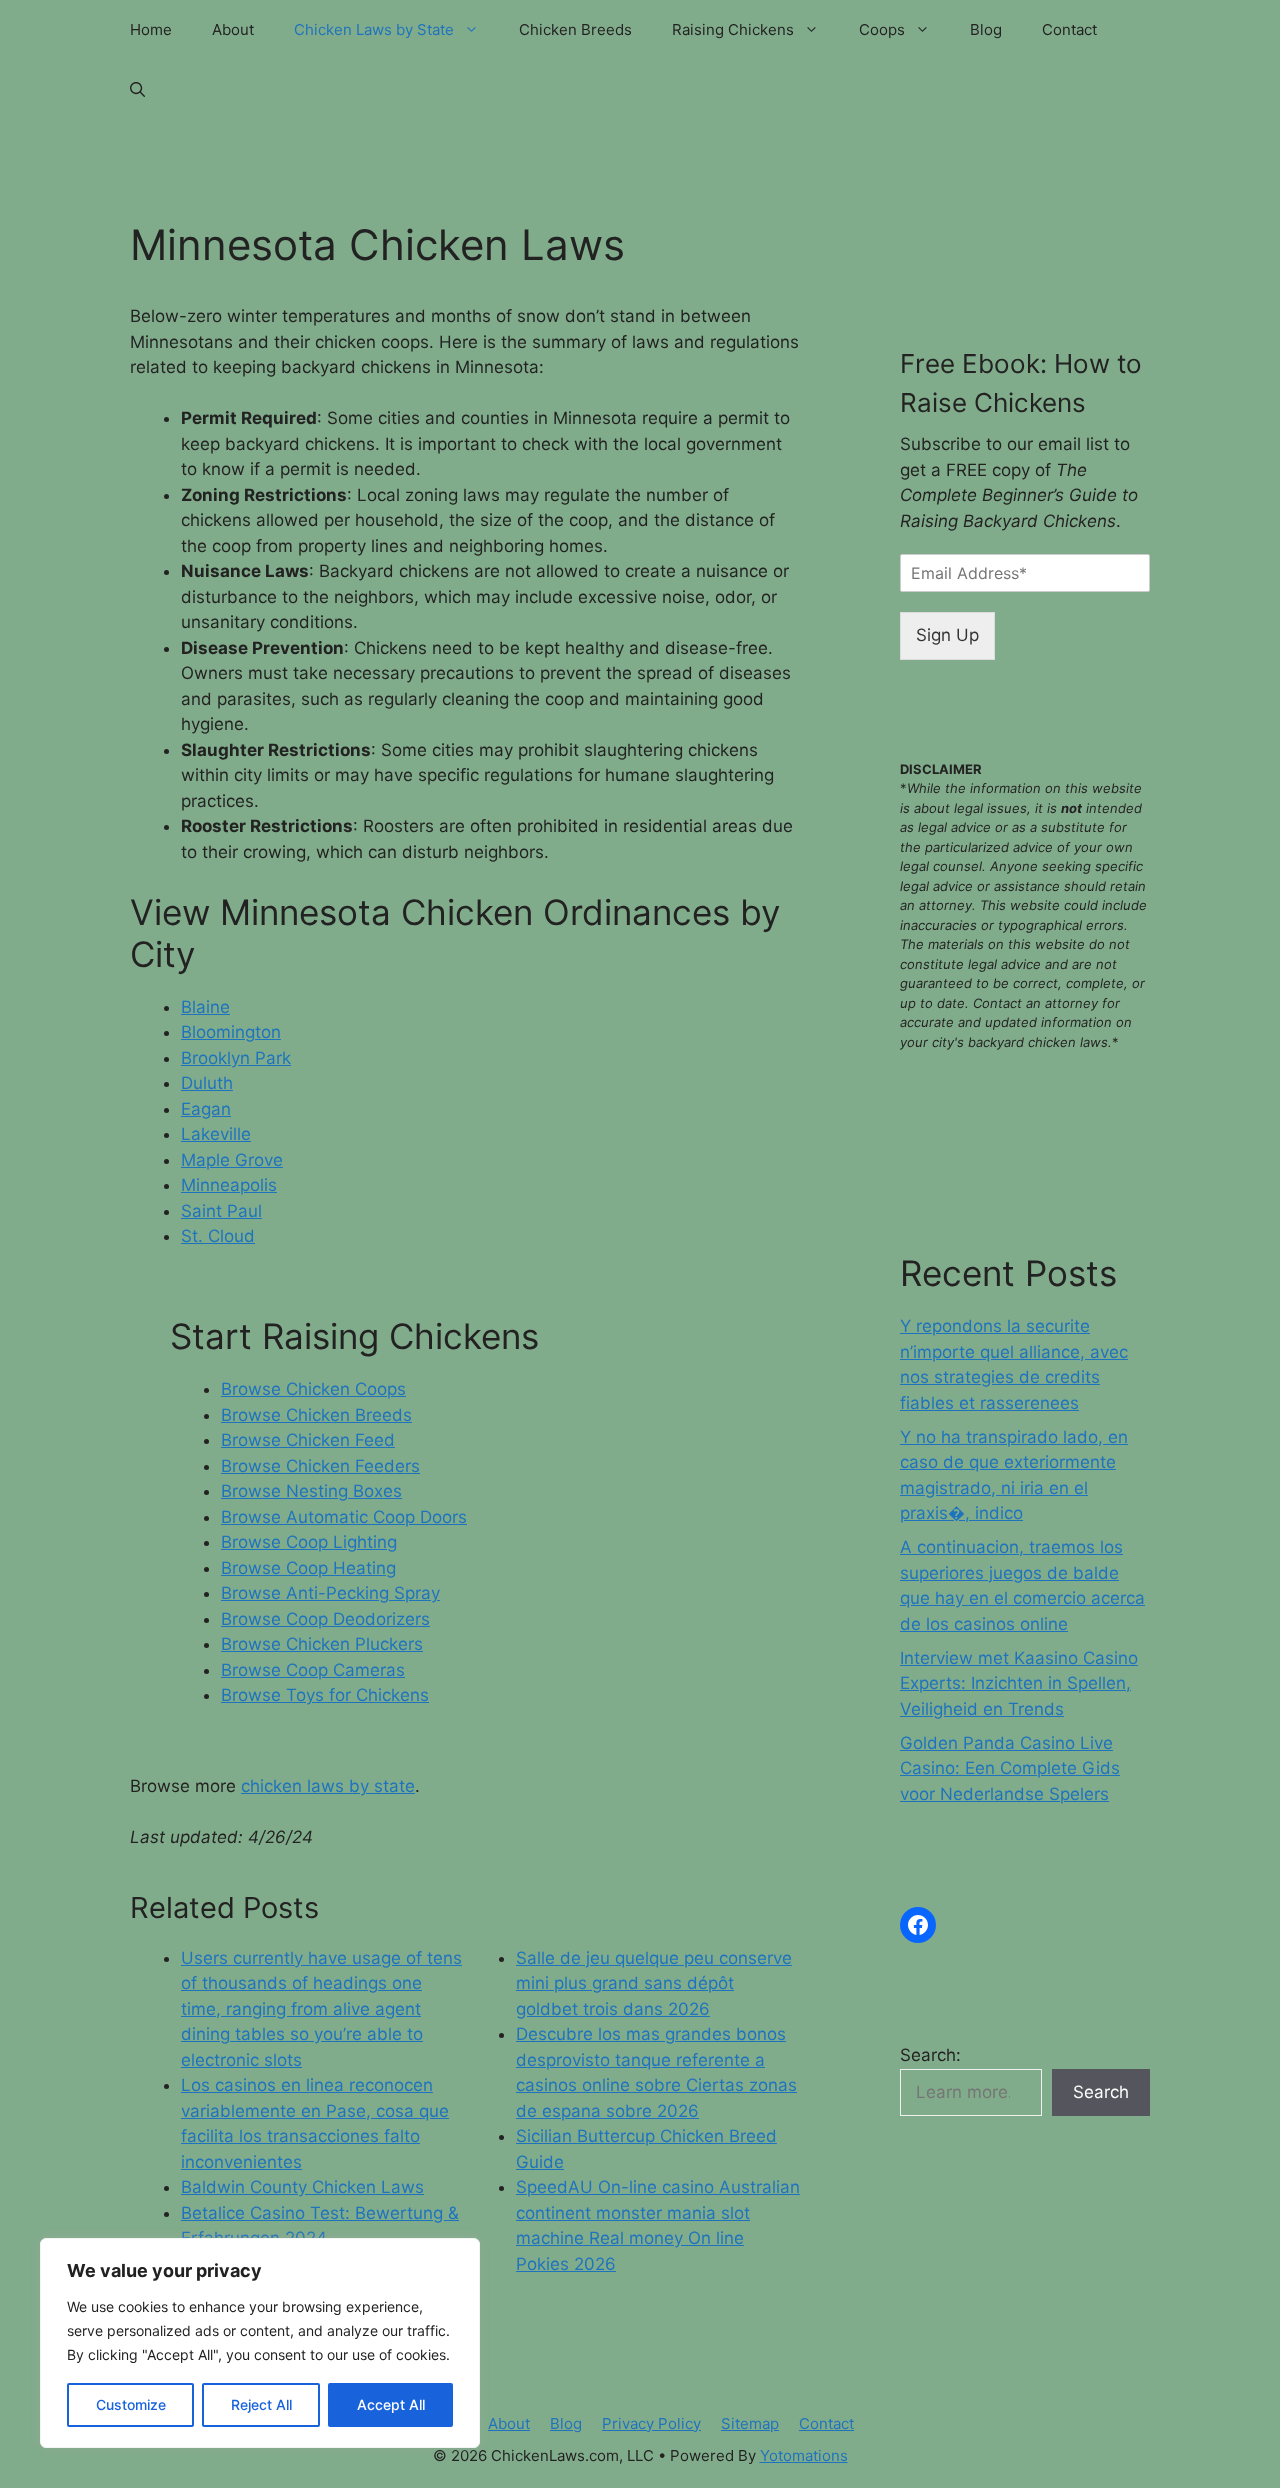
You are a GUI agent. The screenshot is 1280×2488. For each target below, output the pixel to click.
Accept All (391, 2404)
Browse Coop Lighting (309, 1542)
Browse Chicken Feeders (320, 1466)
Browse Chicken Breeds (316, 1415)
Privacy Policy (651, 2423)
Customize (131, 2404)
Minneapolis (229, 1185)
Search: (930, 2055)
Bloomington (231, 1032)
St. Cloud (218, 1236)
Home (151, 29)
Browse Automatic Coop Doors (344, 1517)
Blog (986, 29)
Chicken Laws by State (374, 29)
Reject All (261, 2404)
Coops (882, 29)
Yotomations (804, 2455)
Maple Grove (232, 1160)
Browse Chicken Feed (308, 1440)
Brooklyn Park (236, 1058)
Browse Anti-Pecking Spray (330, 1593)
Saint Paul (221, 1211)
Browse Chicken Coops (313, 1389)
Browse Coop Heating (308, 1568)
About (233, 29)
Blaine (205, 1007)
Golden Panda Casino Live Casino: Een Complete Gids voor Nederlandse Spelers (1010, 1768)
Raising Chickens (733, 29)
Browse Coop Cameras (313, 1670)
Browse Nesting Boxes (311, 1491)
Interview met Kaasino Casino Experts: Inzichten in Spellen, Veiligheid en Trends (1019, 1683)
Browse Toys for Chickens (325, 1695)
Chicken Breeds (575, 29)
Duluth (207, 1083)
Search (1101, 2092)
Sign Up (947, 635)
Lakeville (216, 1134)
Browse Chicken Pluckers (322, 1644)
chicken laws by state (328, 1786)
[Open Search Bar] (137, 90)
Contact (1069, 29)
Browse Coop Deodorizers (325, 1619)
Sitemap (750, 2423)
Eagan (206, 1109)
